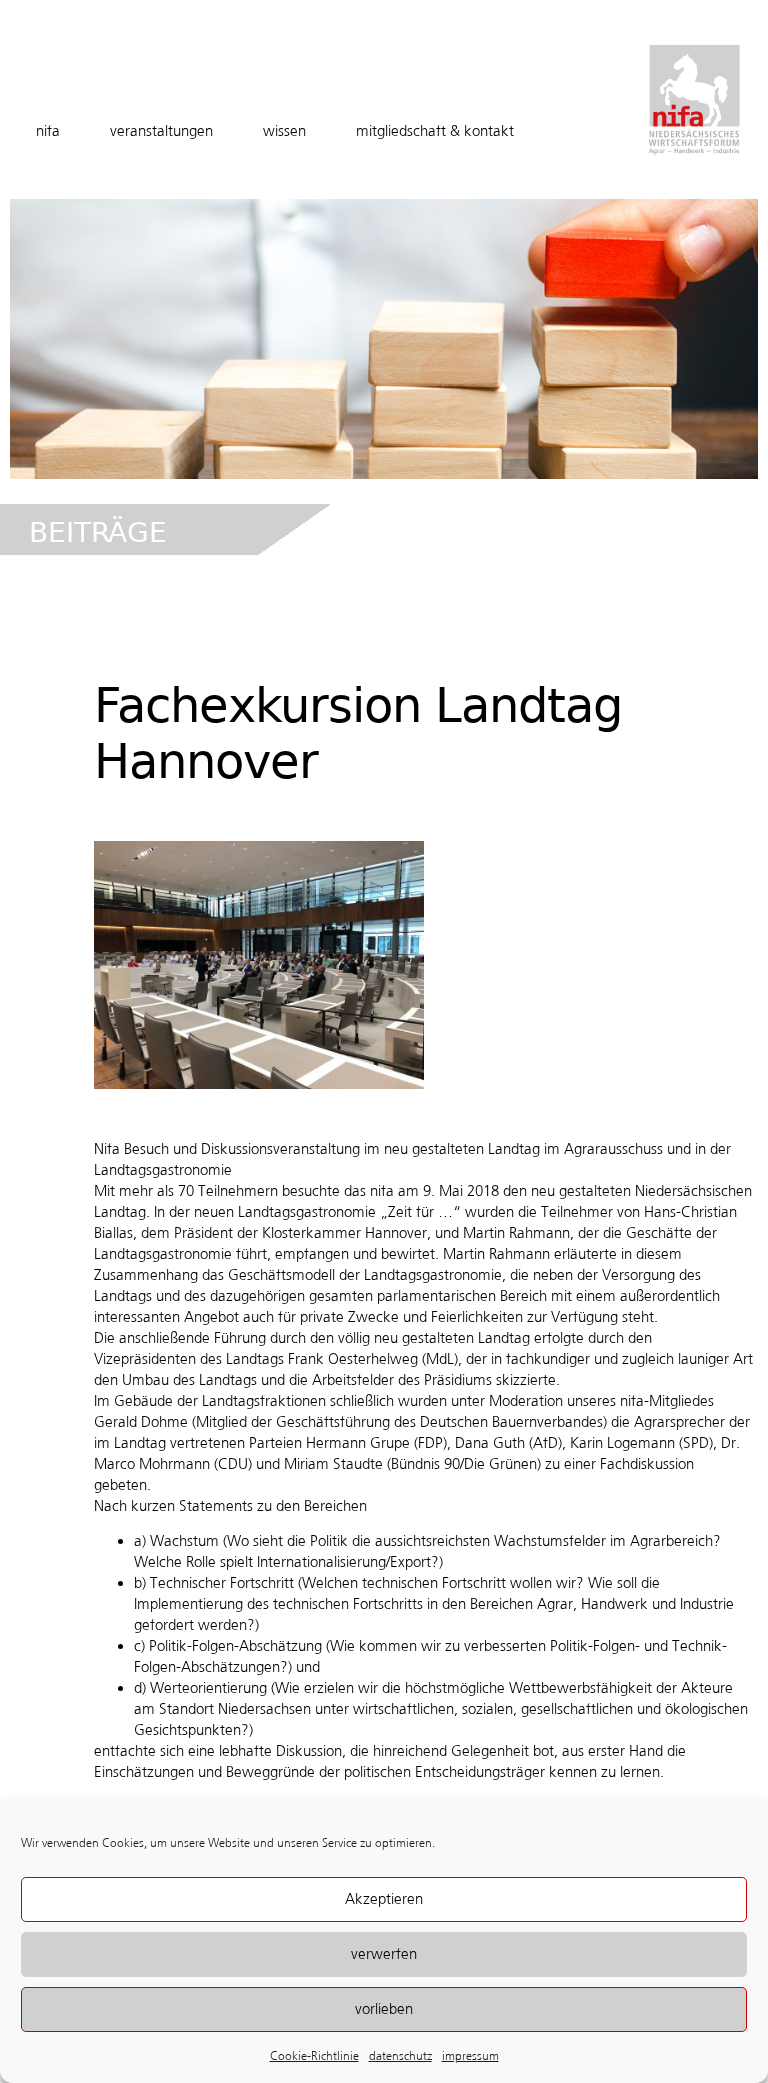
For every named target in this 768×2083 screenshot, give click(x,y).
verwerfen (384, 1954)
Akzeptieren (384, 1899)
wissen (284, 131)
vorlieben (384, 2009)
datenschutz (400, 2056)
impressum (470, 2056)
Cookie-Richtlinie (314, 2056)
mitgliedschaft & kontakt (435, 131)
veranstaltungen (161, 131)
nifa (48, 131)
